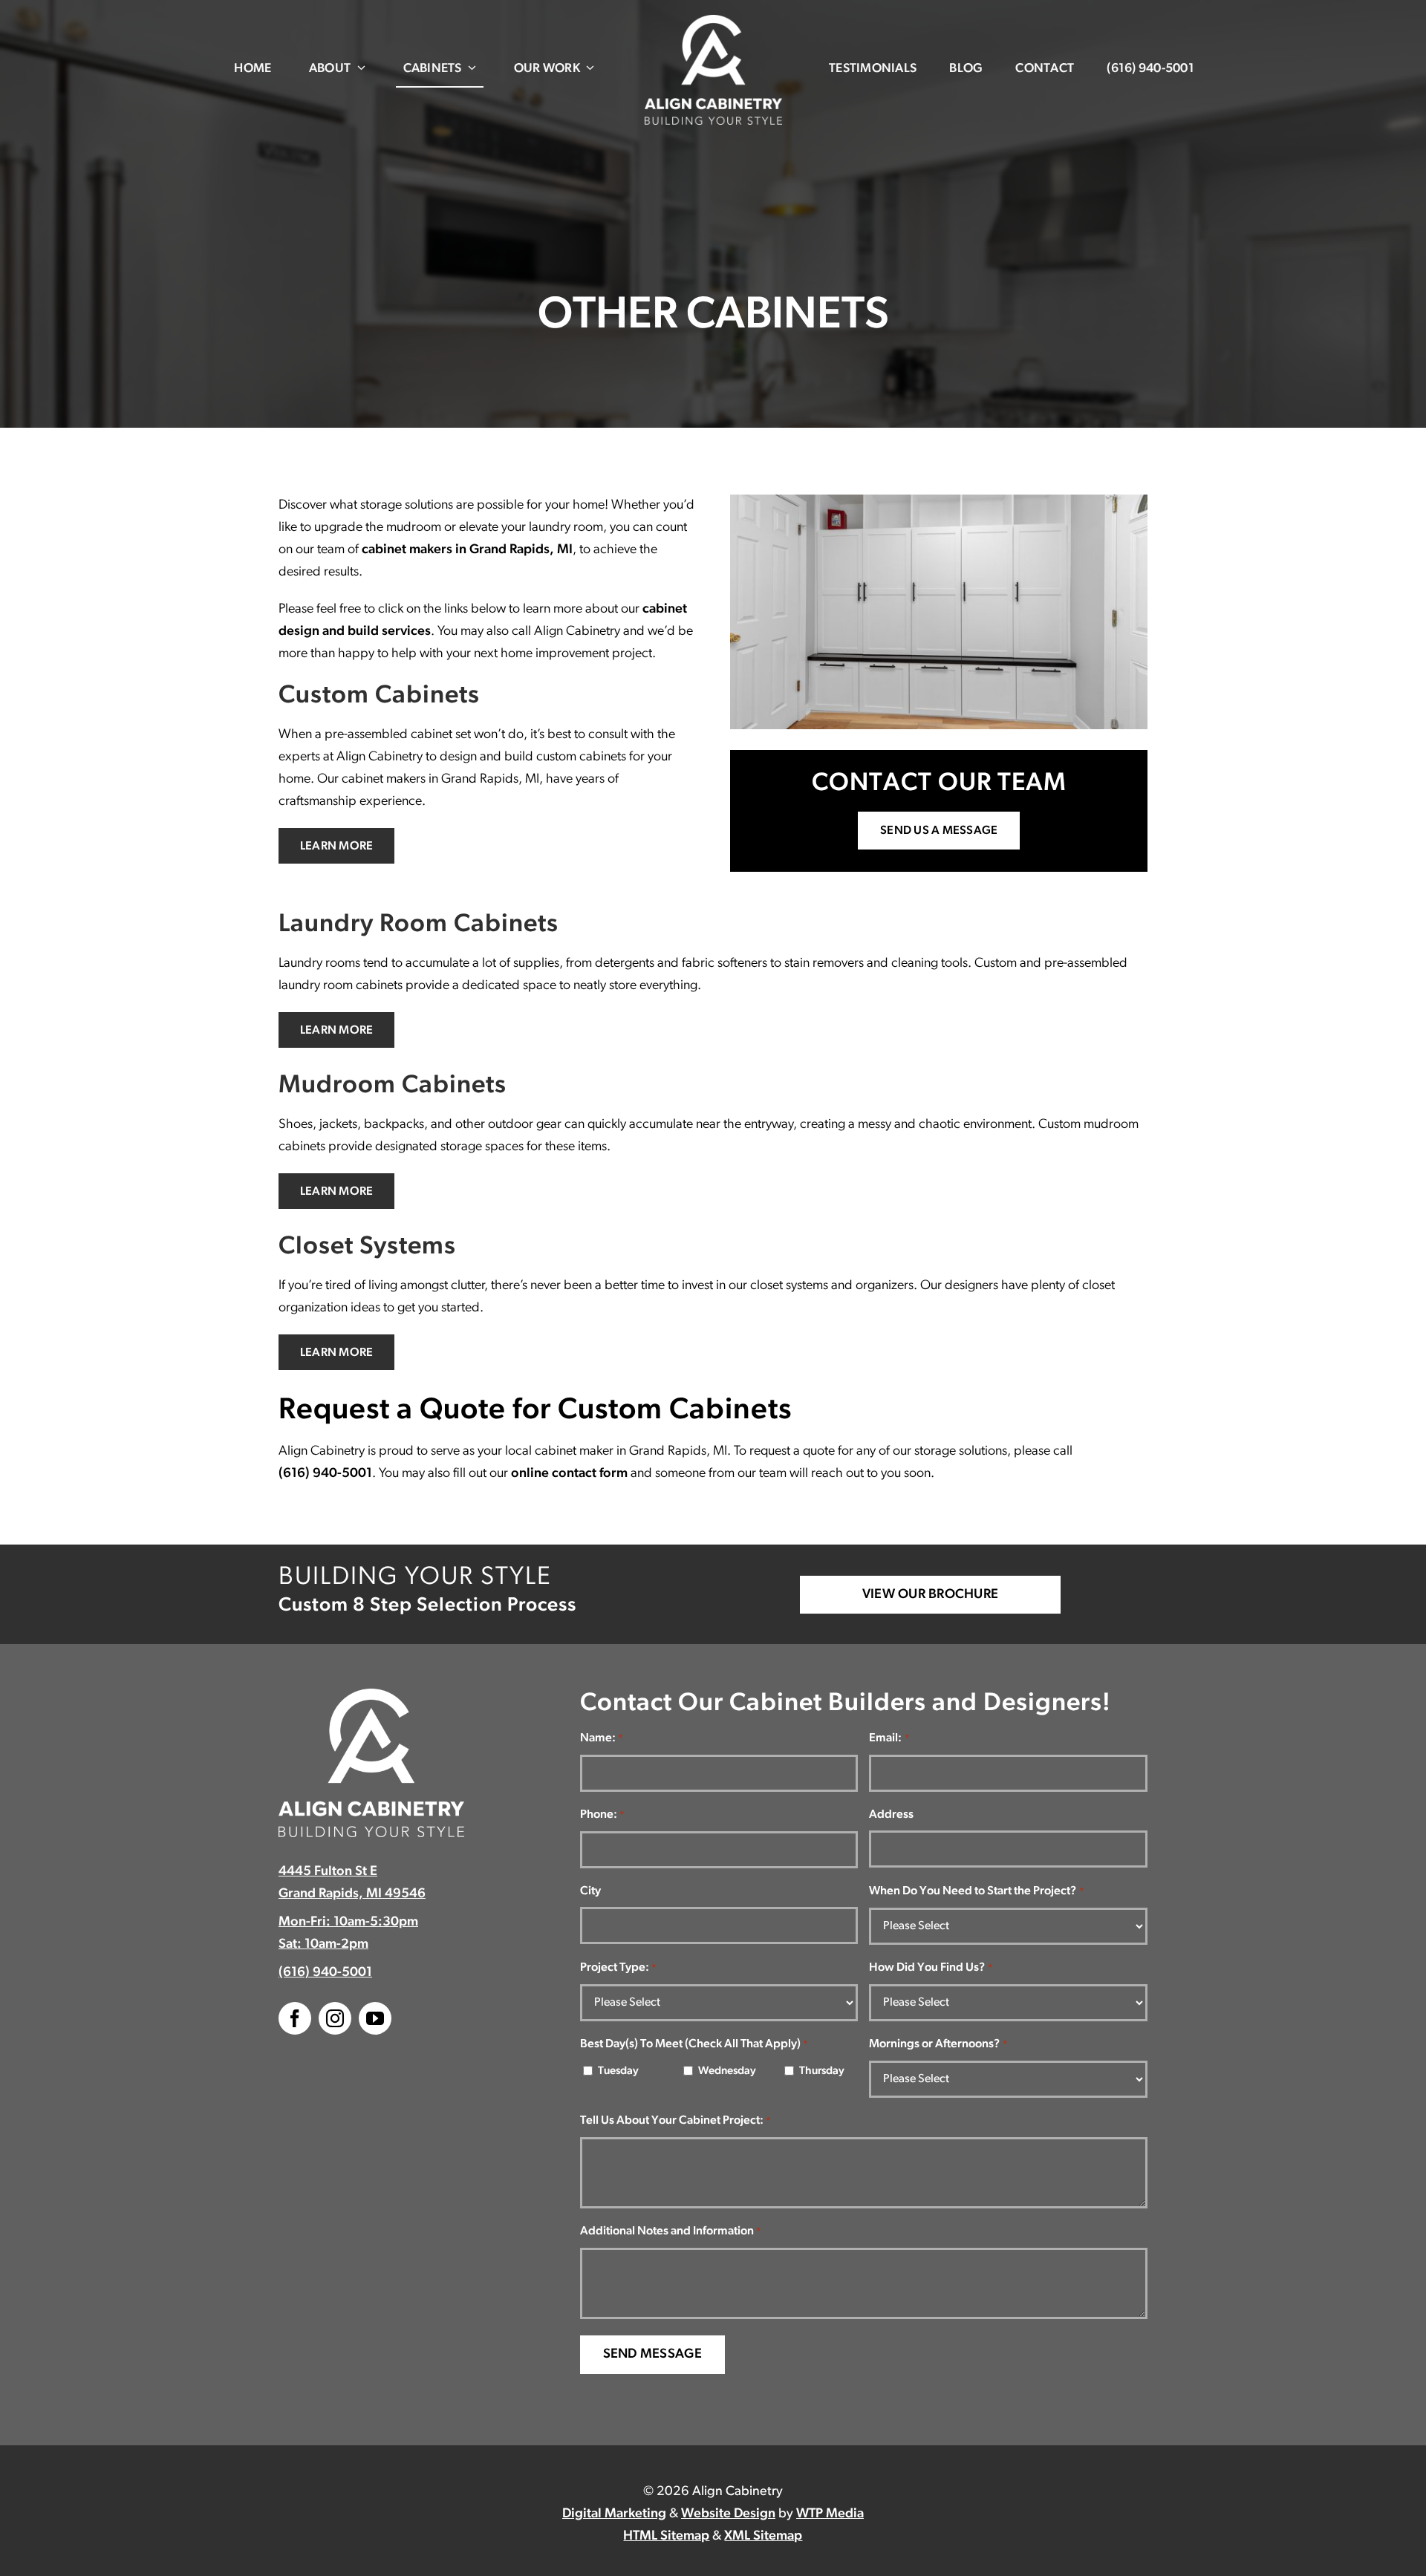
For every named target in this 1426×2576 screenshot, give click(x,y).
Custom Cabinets (379, 696)
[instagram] (335, 2018)
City (590, 1891)
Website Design (728, 2514)
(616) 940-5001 (325, 1474)
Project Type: (618, 1968)
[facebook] (295, 2018)
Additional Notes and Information (671, 2231)
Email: (889, 1738)
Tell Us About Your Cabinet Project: (675, 2121)
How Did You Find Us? (931, 1968)
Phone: (602, 1815)
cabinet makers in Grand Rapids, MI (467, 550)
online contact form (569, 1474)
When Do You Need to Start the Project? (976, 1891)
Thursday (822, 2071)
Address (891, 1815)
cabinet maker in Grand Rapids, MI (631, 1452)
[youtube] (375, 2018)
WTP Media (830, 2514)
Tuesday (618, 2071)
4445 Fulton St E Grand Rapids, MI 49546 (352, 1883)
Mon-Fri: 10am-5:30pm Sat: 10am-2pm (348, 1934)
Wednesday (725, 2071)
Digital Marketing (614, 2514)
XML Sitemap (763, 2537)
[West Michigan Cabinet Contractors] (713, 22)
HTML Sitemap (666, 2537)
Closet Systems (367, 1247)
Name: (602, 1738)
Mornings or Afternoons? (938, 2044)
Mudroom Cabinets (393, 1086)
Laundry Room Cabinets (419, 925)
